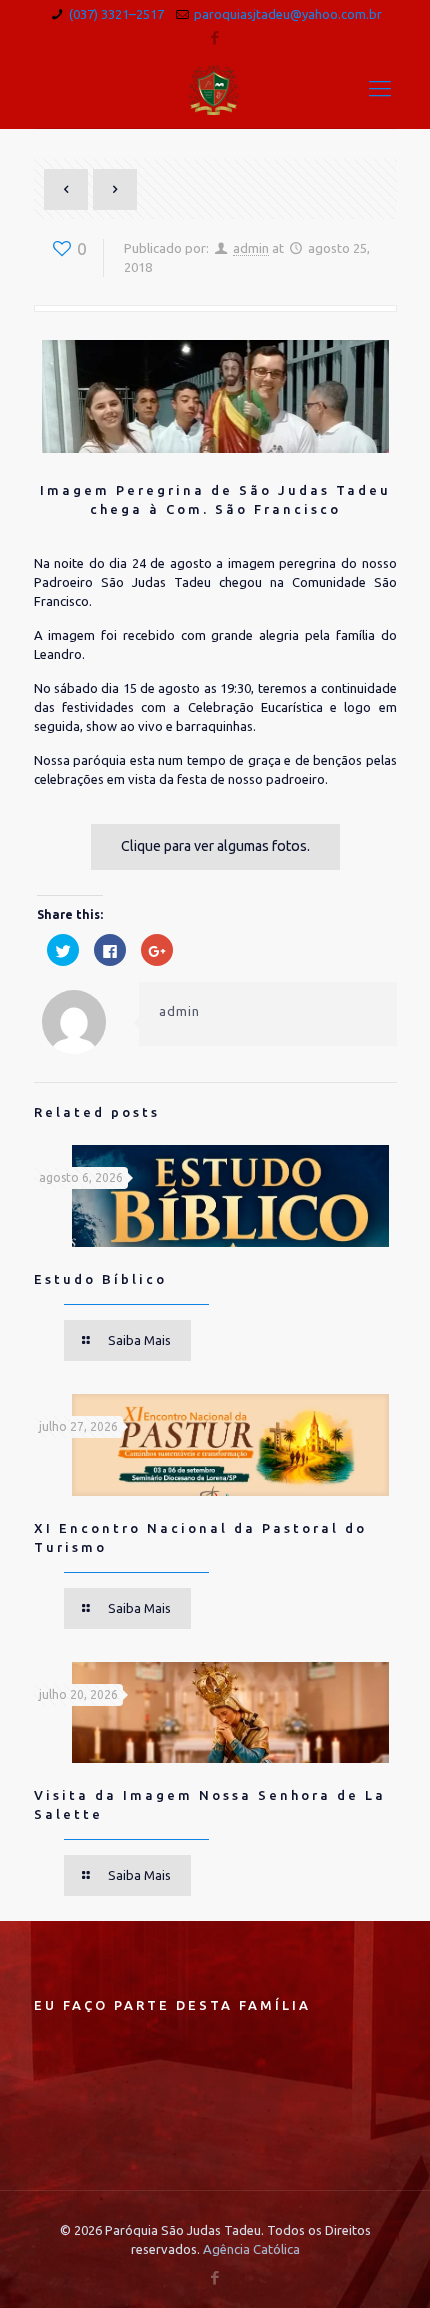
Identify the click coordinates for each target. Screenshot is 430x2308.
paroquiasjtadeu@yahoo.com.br (288, 14)
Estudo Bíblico (100, 1279)
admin (251, 248)
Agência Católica (251, 2249)
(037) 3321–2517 (116, 14)
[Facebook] (215, 37)
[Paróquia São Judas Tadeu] (215, 88)
